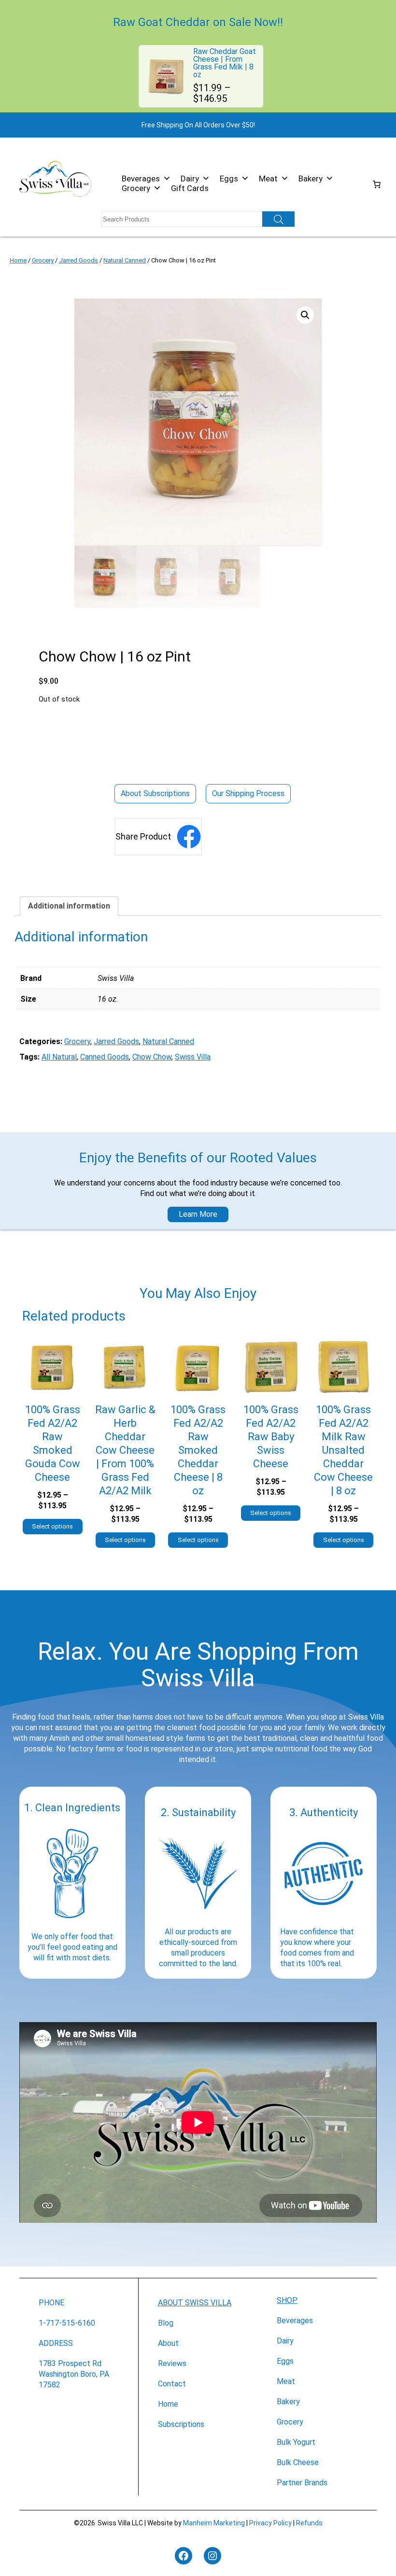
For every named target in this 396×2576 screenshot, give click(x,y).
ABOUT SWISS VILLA (195, 2303)
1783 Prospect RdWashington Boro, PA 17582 (74, 2374)
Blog (166, 2323)
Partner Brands (302, 2483)
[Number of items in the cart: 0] (377, 184)
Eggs (229, 179)
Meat (268, 179)
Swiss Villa (193, 1057)
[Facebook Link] (189, 837)
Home (18, 260)
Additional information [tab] (69, 906)
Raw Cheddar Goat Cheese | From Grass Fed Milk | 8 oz (225, 63)
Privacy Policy (270, 2523)
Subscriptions (181, 2424)
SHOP (287, 2300)
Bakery (311, 179)
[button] (305, 315)
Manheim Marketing (214, 2523)
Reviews (172, 2363)
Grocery (136, 188)
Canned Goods (105, 1057)
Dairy (190, 179)
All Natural (59, 1057)
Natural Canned (125, 260)
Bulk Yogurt (296, 2442)
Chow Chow (152, 1057)
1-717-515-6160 (67, 2323)
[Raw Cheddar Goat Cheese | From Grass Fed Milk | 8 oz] (166, 57)
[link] (201, 76)
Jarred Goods (78, 260)
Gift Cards (190, 188)
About (168, 2343)
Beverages (141, 179)
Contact (172, 2384)
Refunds (309, 2523)
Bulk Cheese (298, 2462)
